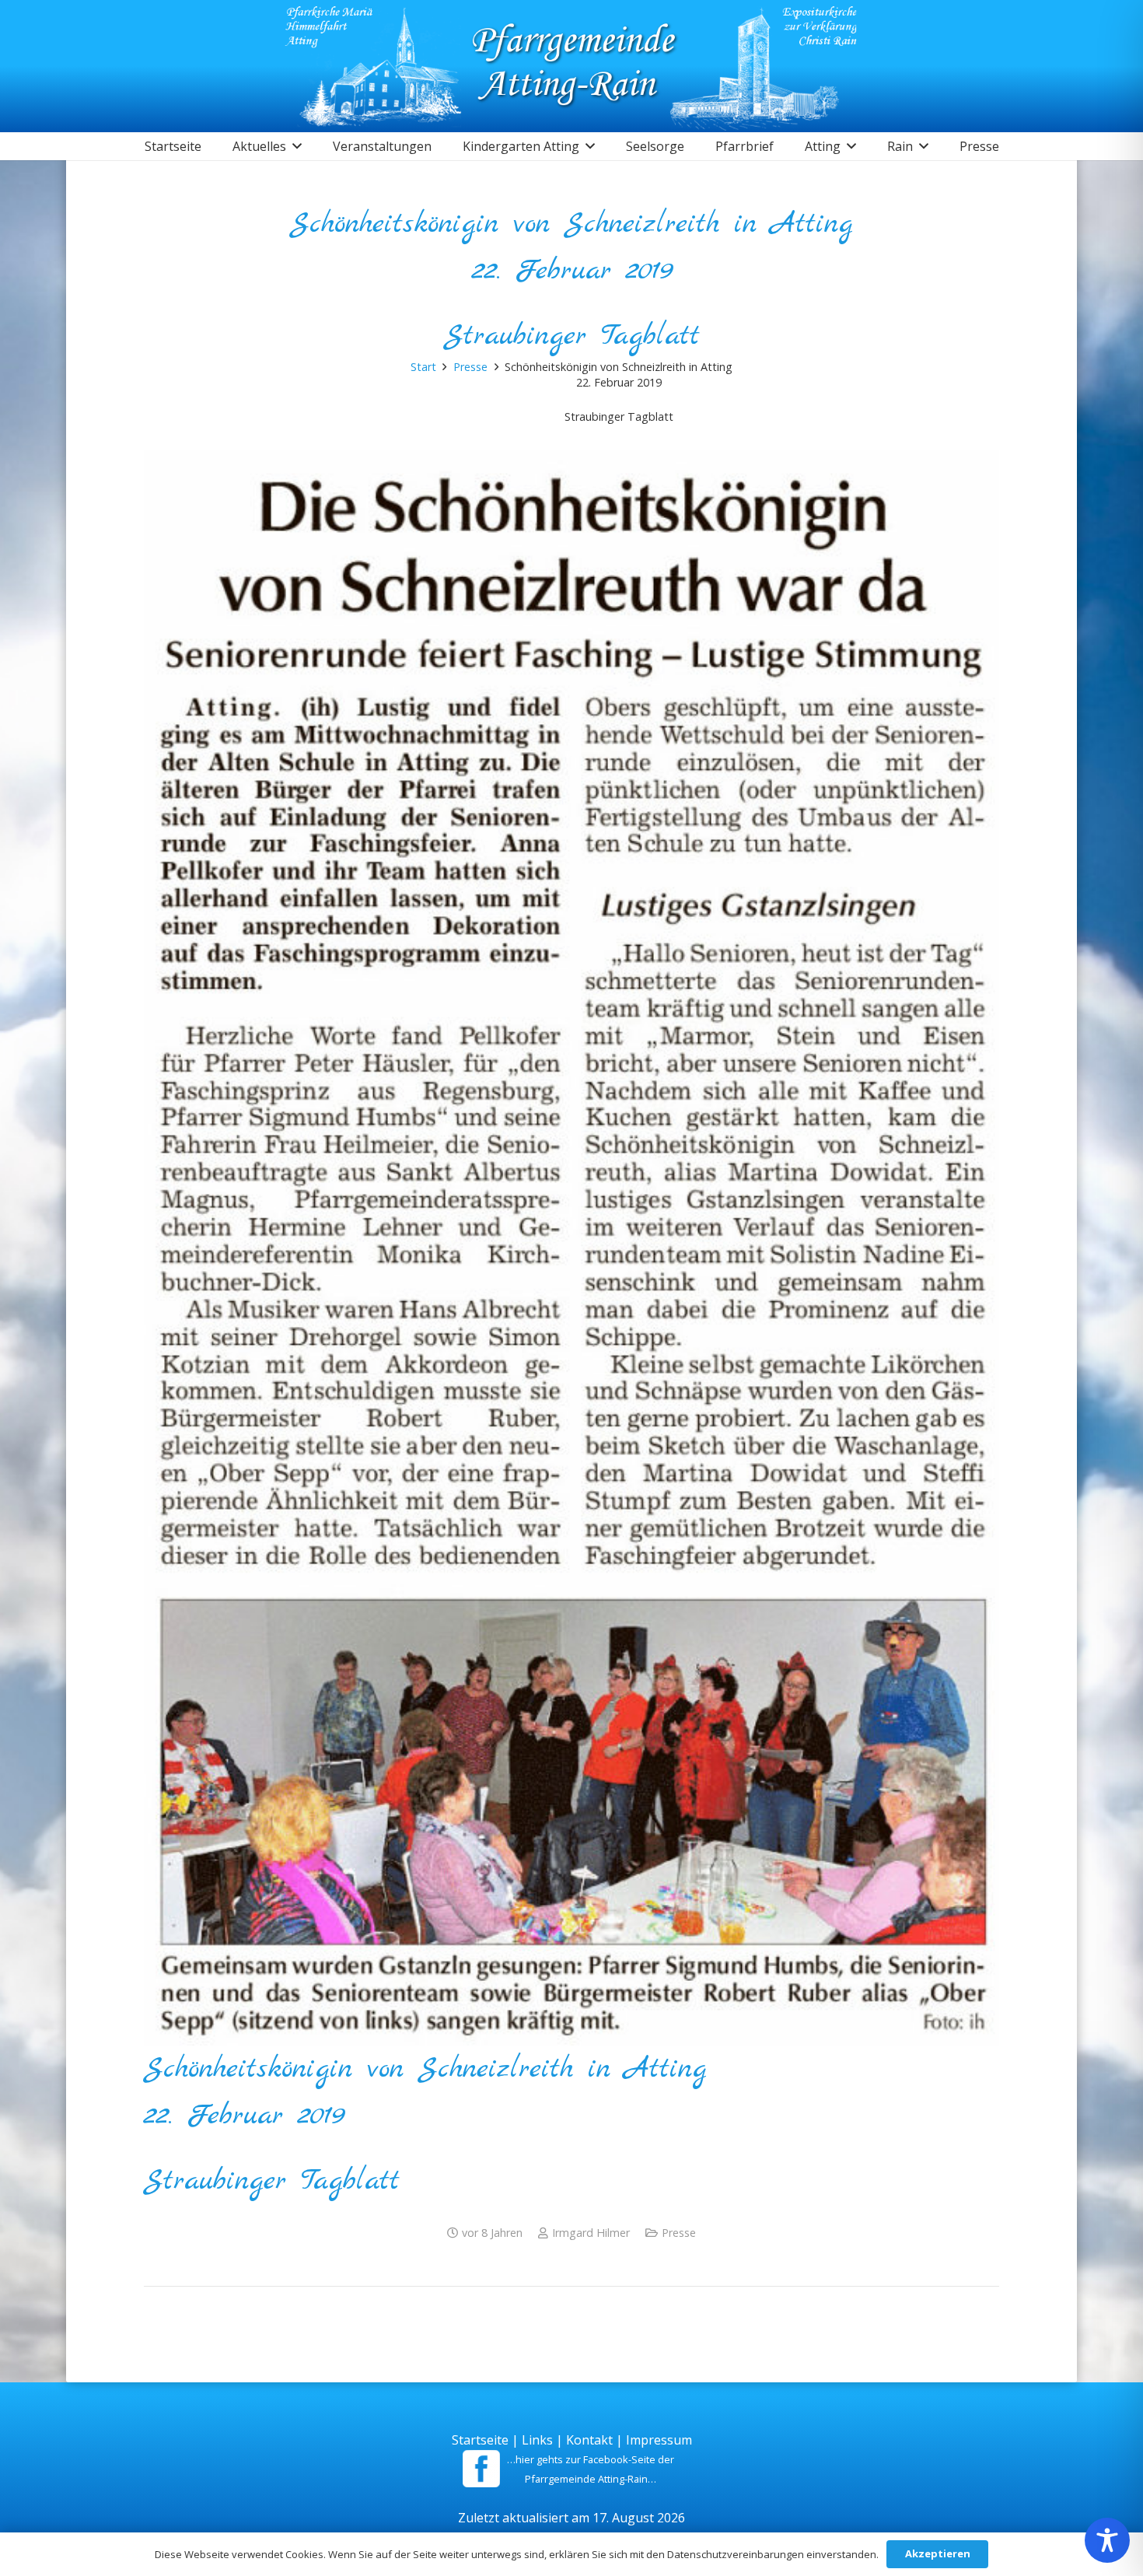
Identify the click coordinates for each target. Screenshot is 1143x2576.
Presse (679, 2233)
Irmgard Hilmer (591, 2233)
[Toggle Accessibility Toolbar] (1107, 2540)
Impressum (659, 2440)
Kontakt (589, 2440)
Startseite (480, 2440)
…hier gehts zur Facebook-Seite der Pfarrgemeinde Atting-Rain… (591, 2469)
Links (537, 2440)
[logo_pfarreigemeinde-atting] (572, 66)
